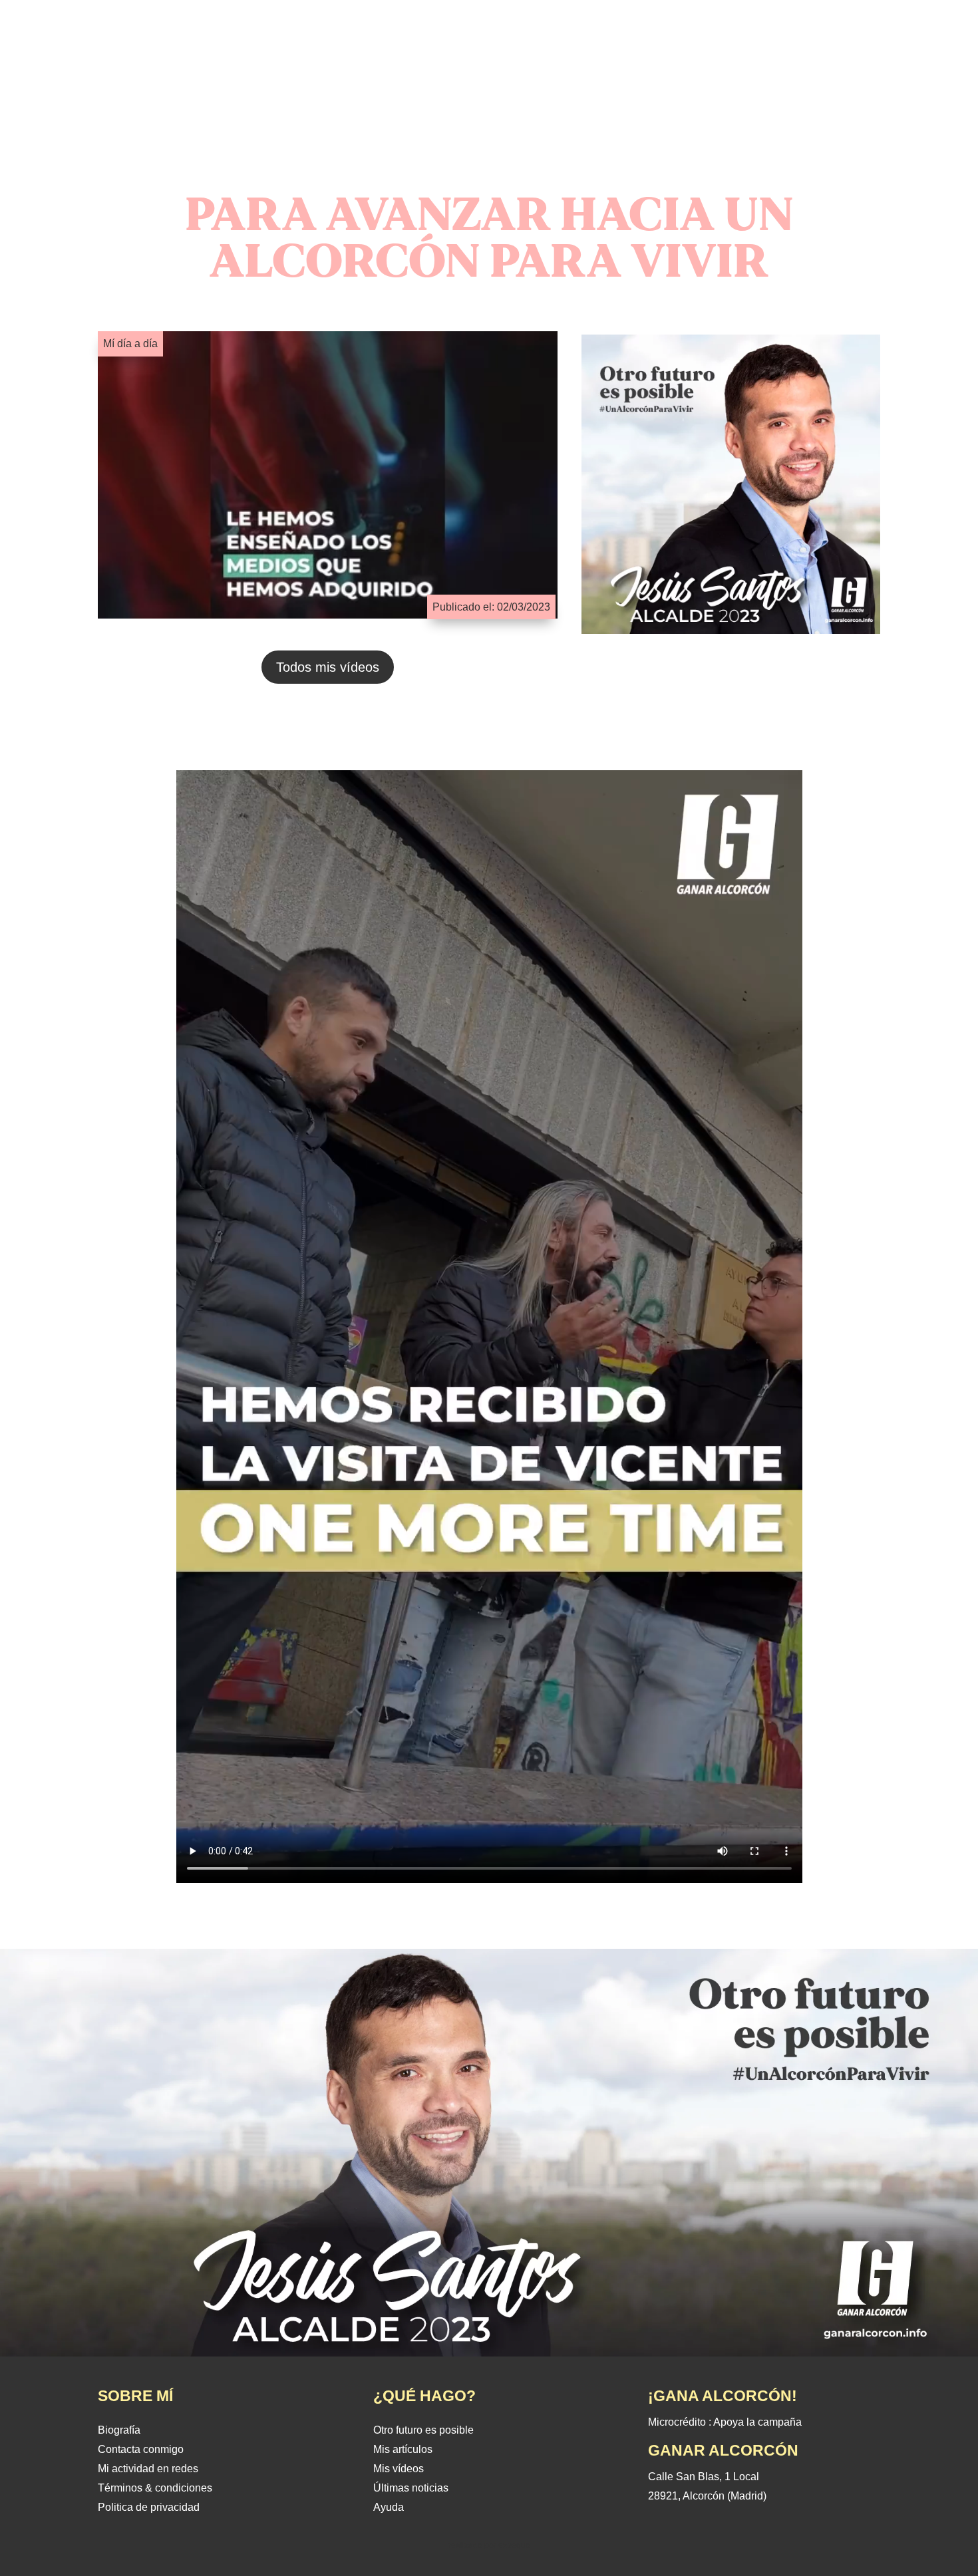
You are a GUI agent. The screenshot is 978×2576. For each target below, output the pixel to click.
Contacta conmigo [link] (141, 2449)
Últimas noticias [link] (411, 2488)
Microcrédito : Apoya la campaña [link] (725, 2422)
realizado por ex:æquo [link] (489, 2545)
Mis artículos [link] (403, 2449)
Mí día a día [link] (130, 344)
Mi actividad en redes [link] (148, 2469)
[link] (489, 109)
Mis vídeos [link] (399, 2469)
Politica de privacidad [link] (149, 2507)
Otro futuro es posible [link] (423, 2430)
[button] (112, 64)
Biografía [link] (119, 2430)
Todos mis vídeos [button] (328, 667)
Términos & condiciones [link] (155, 2488)
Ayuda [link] (389, 2507)
